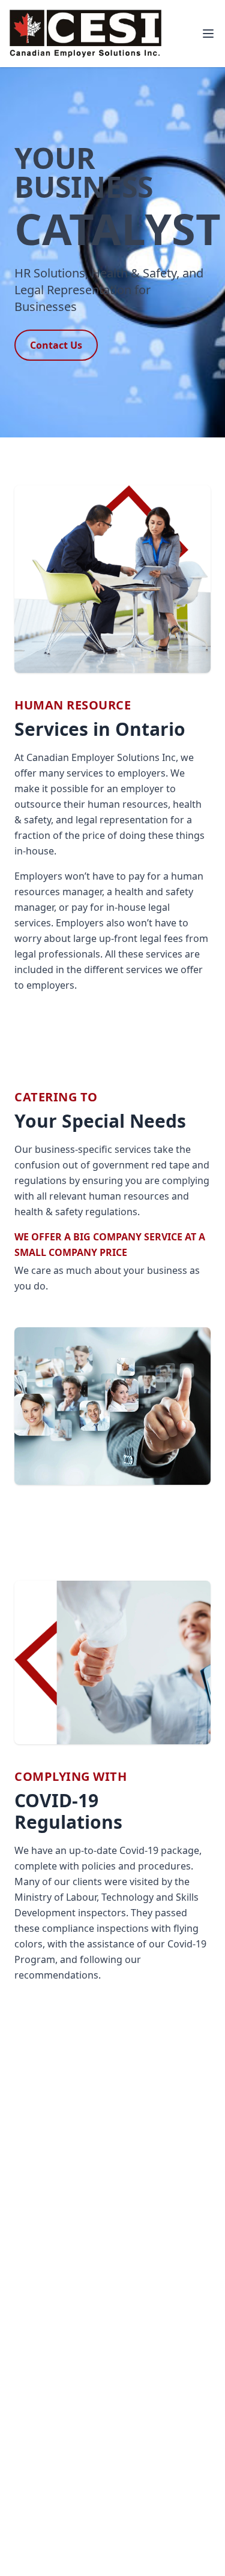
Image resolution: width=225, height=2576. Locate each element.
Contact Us (56, 345)
